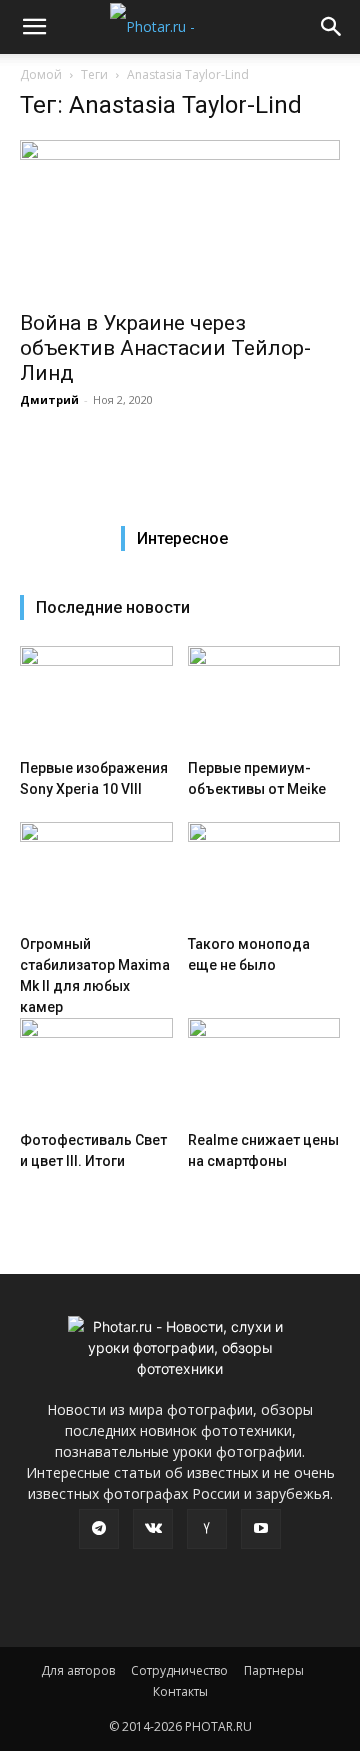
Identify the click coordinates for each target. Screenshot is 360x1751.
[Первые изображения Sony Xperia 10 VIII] (96, 698)
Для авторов (78, 1670)
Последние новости (113, 607)
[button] (34, 27)
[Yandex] (207, 1529)
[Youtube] (261, 1529)
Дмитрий (49, 399)
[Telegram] (99, 1529)
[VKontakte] (153, 1529)
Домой (41, 74)
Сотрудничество (179, 1670)
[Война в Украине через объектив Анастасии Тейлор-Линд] (180, 219)
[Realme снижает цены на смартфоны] (264, 1070)
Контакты (180, 1691)
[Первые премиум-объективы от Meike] (264, 698)
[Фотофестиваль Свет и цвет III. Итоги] (96, 1070)
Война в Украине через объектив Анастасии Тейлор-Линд (165, 348)
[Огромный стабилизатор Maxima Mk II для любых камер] (96, 874)
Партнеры (274, 1670)
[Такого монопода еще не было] (264, 874)
